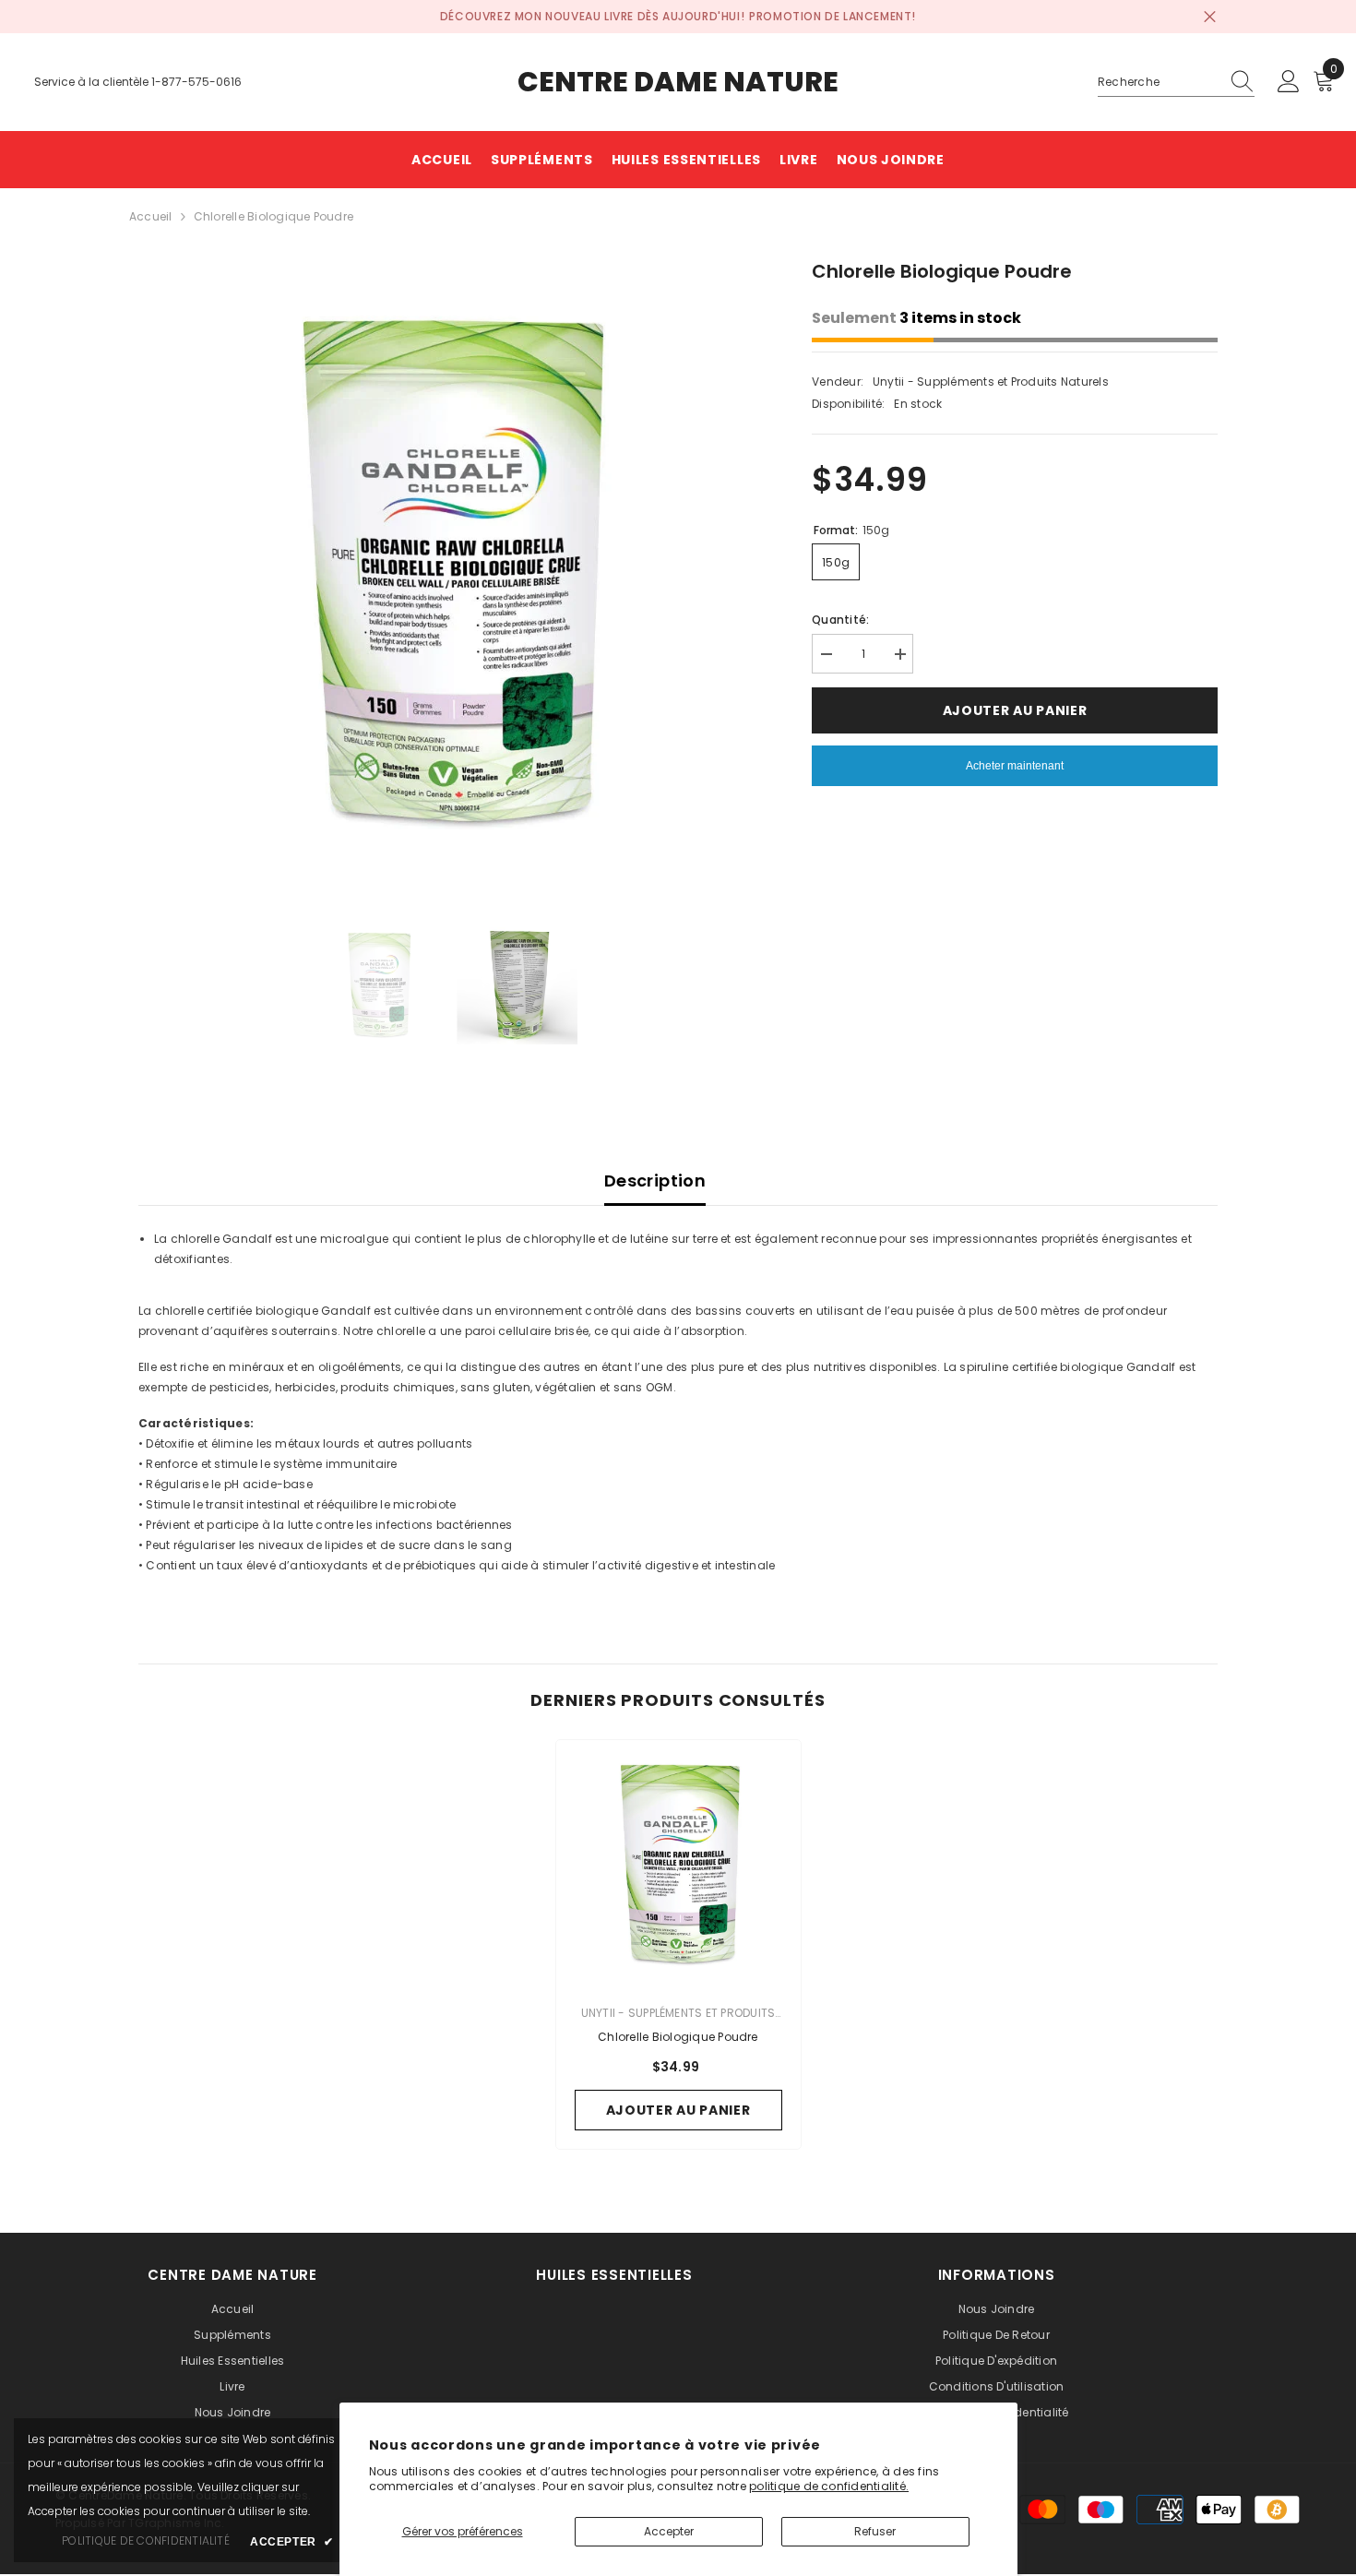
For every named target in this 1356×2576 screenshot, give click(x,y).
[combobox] (1159, 82)
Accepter (669, 2531)
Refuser (875, 2531)
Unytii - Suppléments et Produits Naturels (991, 382)
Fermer (1210, 17)
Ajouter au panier (1014, 710)
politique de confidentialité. (829, 2486)
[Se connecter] (1289, 82)
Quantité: (840, 620)
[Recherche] (1176, 83)
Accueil (151, 216)
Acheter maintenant (1015, 766)
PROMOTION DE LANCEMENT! (833, 16)
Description (655, 1181)
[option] (448, 567)
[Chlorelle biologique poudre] (678, 1862)
